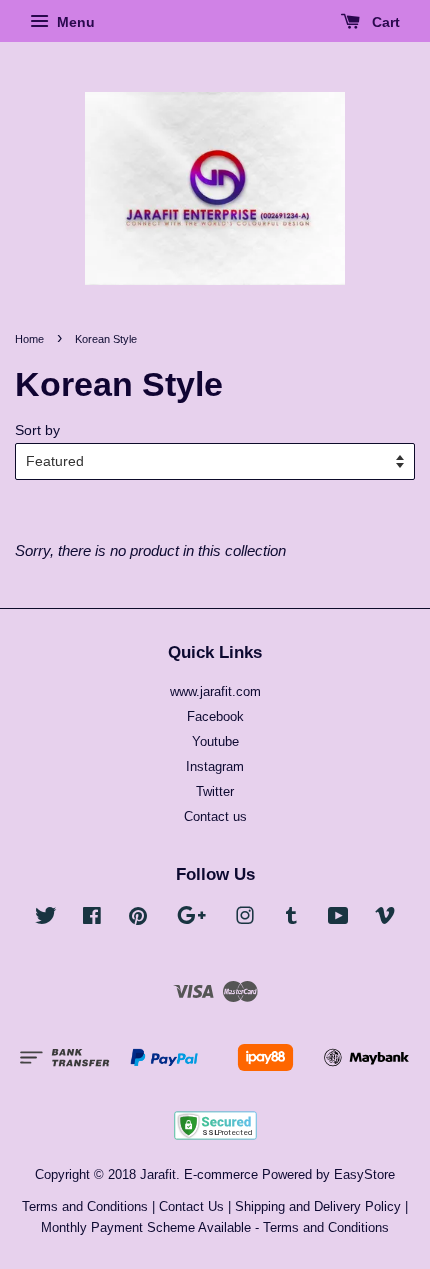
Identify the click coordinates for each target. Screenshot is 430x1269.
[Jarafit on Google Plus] (191, 919)
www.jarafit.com (215, 691)
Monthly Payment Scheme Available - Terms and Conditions (215, 1227)
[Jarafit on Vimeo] (385, 919)
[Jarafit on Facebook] (92, 919)
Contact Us (191, 1206)
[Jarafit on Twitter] (46, 919)
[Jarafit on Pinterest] (138, 919)
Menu (74, 22)
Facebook (215, 716)
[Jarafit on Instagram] (245, 919)
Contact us (215, 816)
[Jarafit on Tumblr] (291, 919)
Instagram (215, 766)
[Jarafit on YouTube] (338, 919)
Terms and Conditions (85, 1206)
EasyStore (364, 1174)
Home (29, 339)
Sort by (37, 430)
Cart (384, 22)
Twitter (215, 791)
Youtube (215, 741)
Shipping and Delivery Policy (318, 1206)
